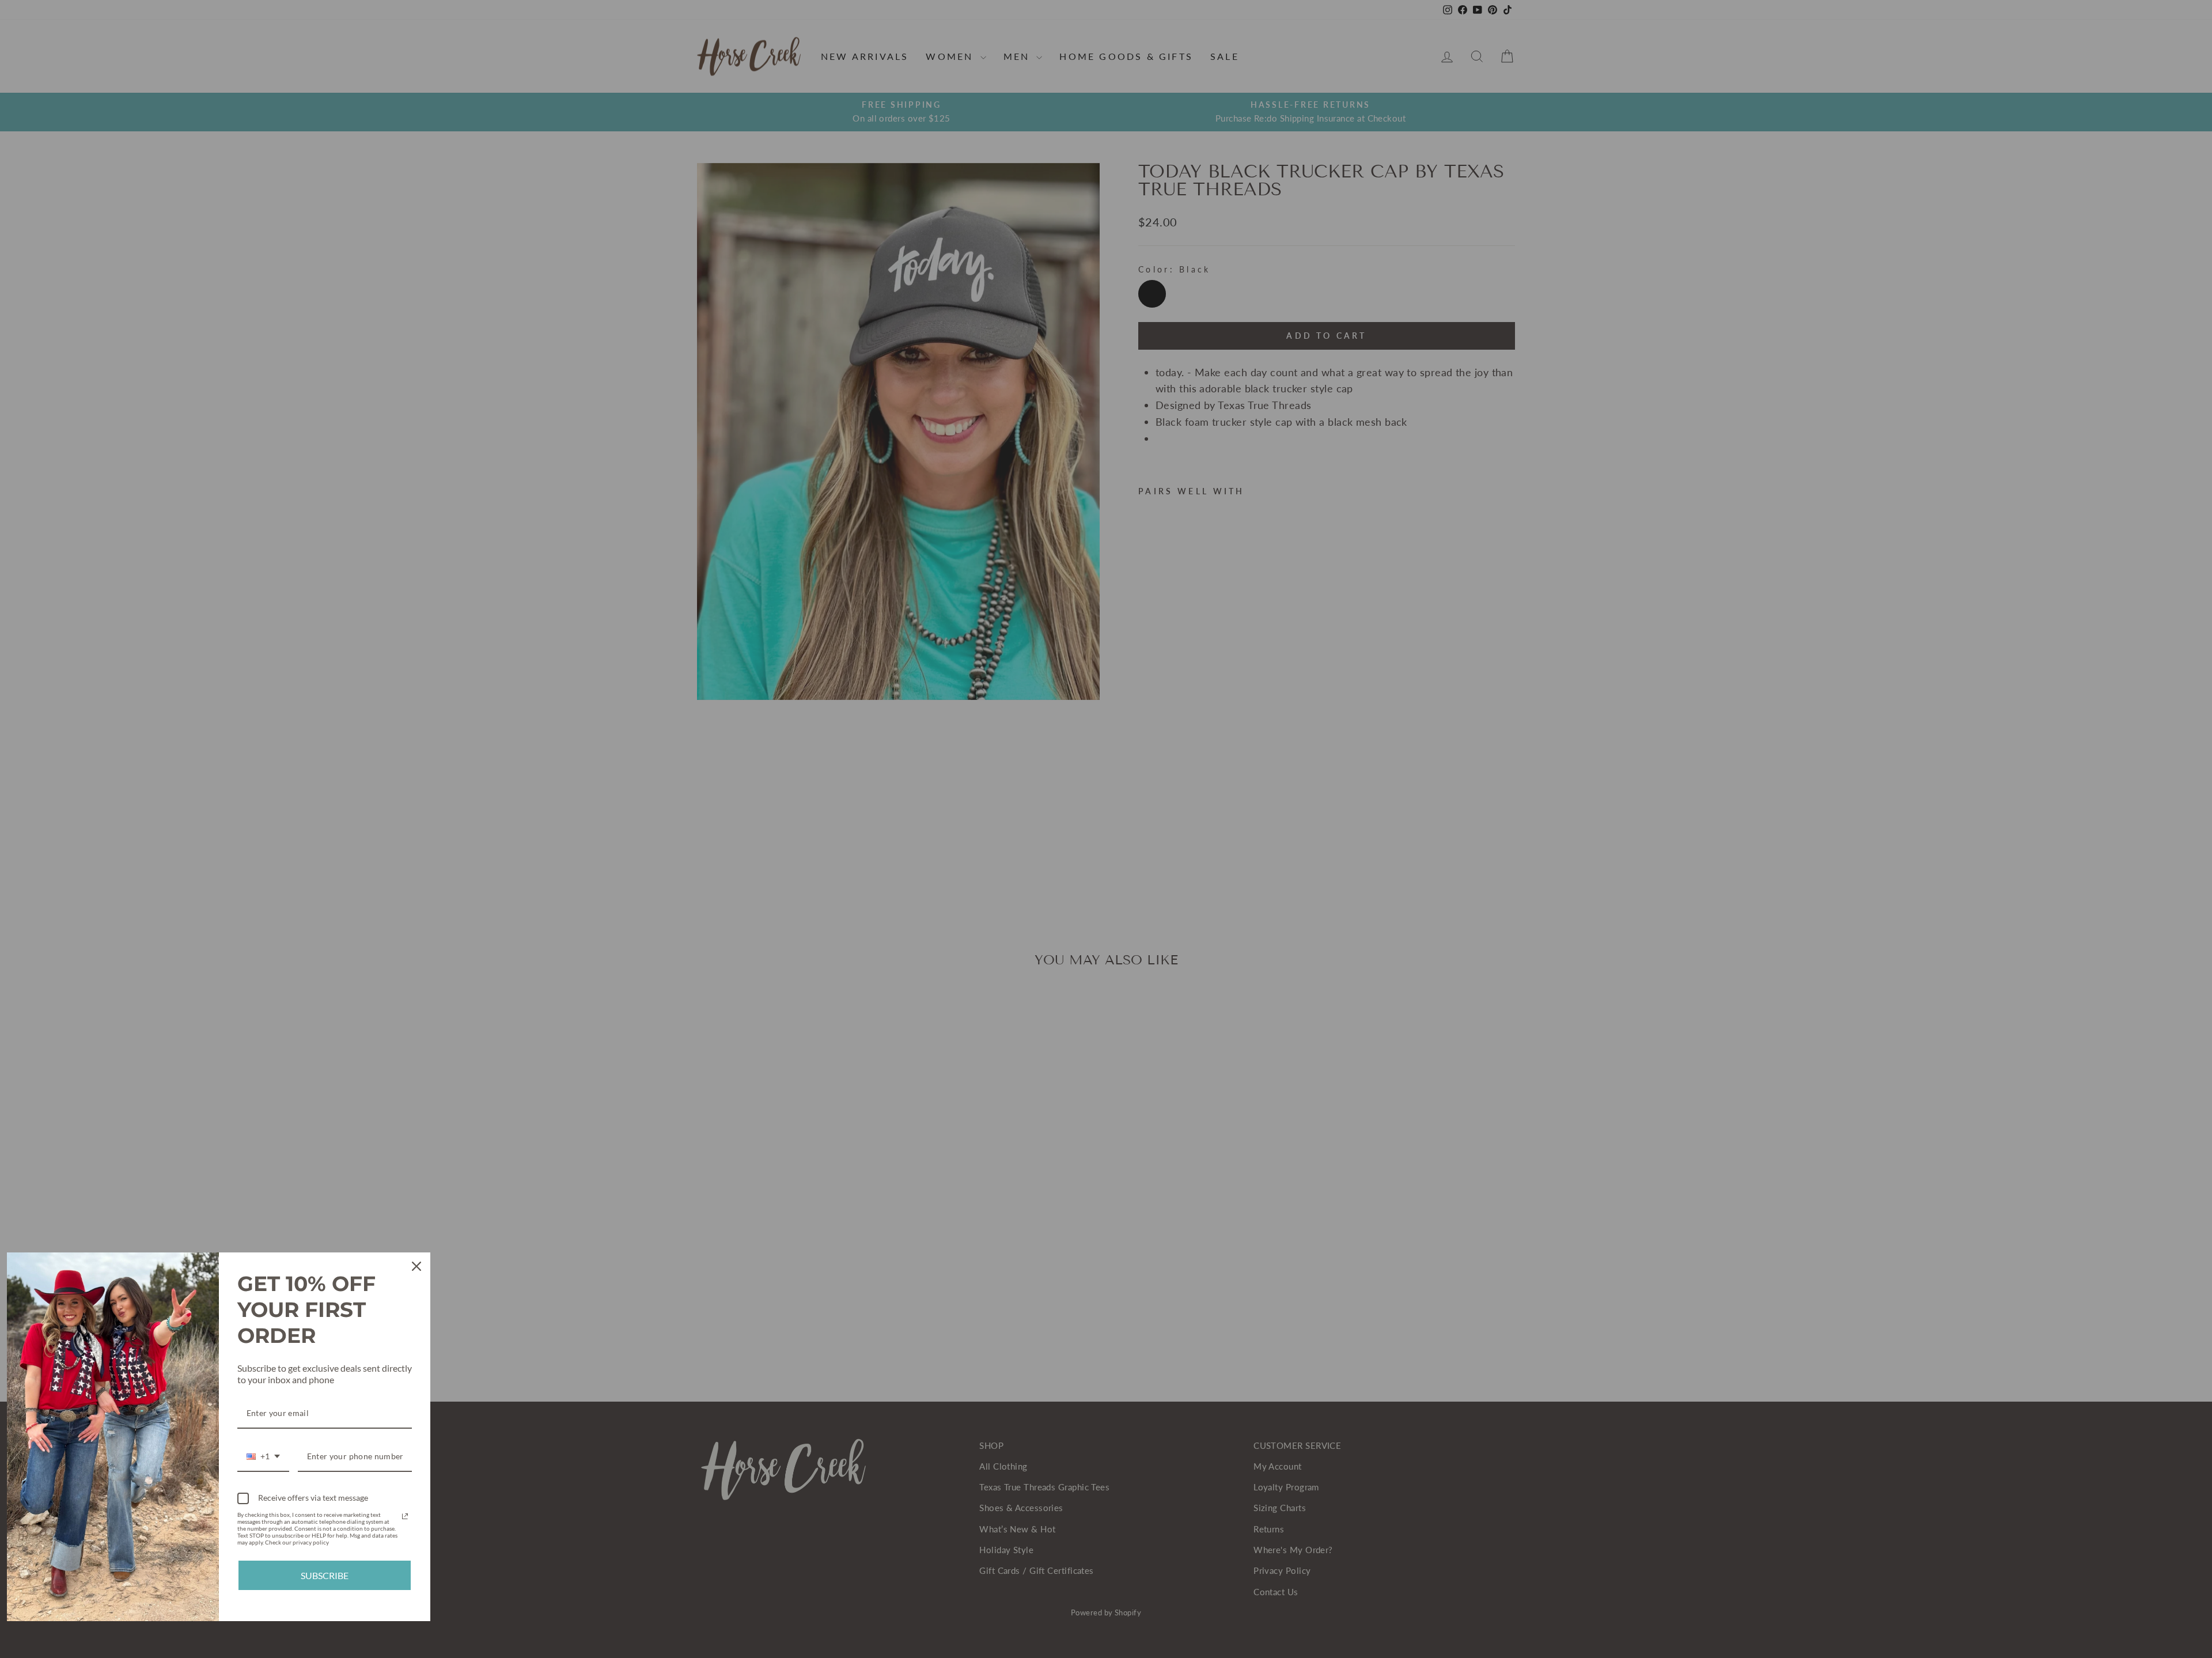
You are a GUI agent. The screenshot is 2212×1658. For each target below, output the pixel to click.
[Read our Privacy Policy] (405, 1516)
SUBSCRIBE (325, 1575)
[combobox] (263, 1457)
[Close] (416, 1266)
